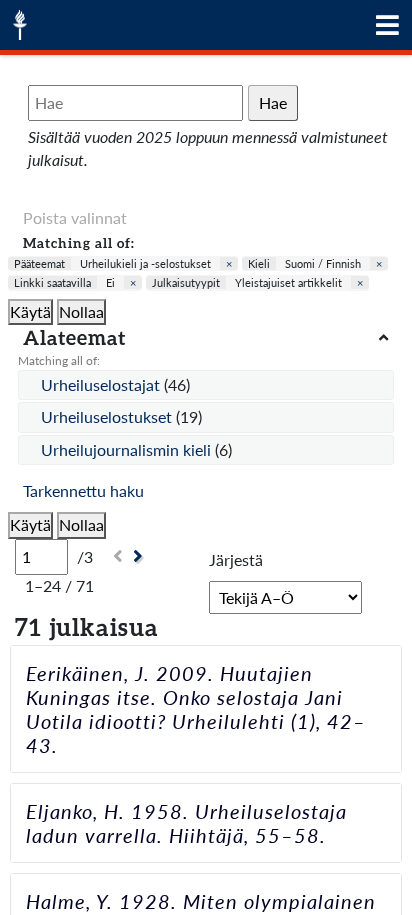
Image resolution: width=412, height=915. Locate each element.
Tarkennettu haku (83, 490)
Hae (273, 102)
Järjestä (236, 559)
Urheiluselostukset (108, 416)
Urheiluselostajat (102, 384)
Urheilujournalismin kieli (128, 449)
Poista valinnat (75, 217)
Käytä (30, 311)
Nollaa (81, 311)
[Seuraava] (140, 556)
